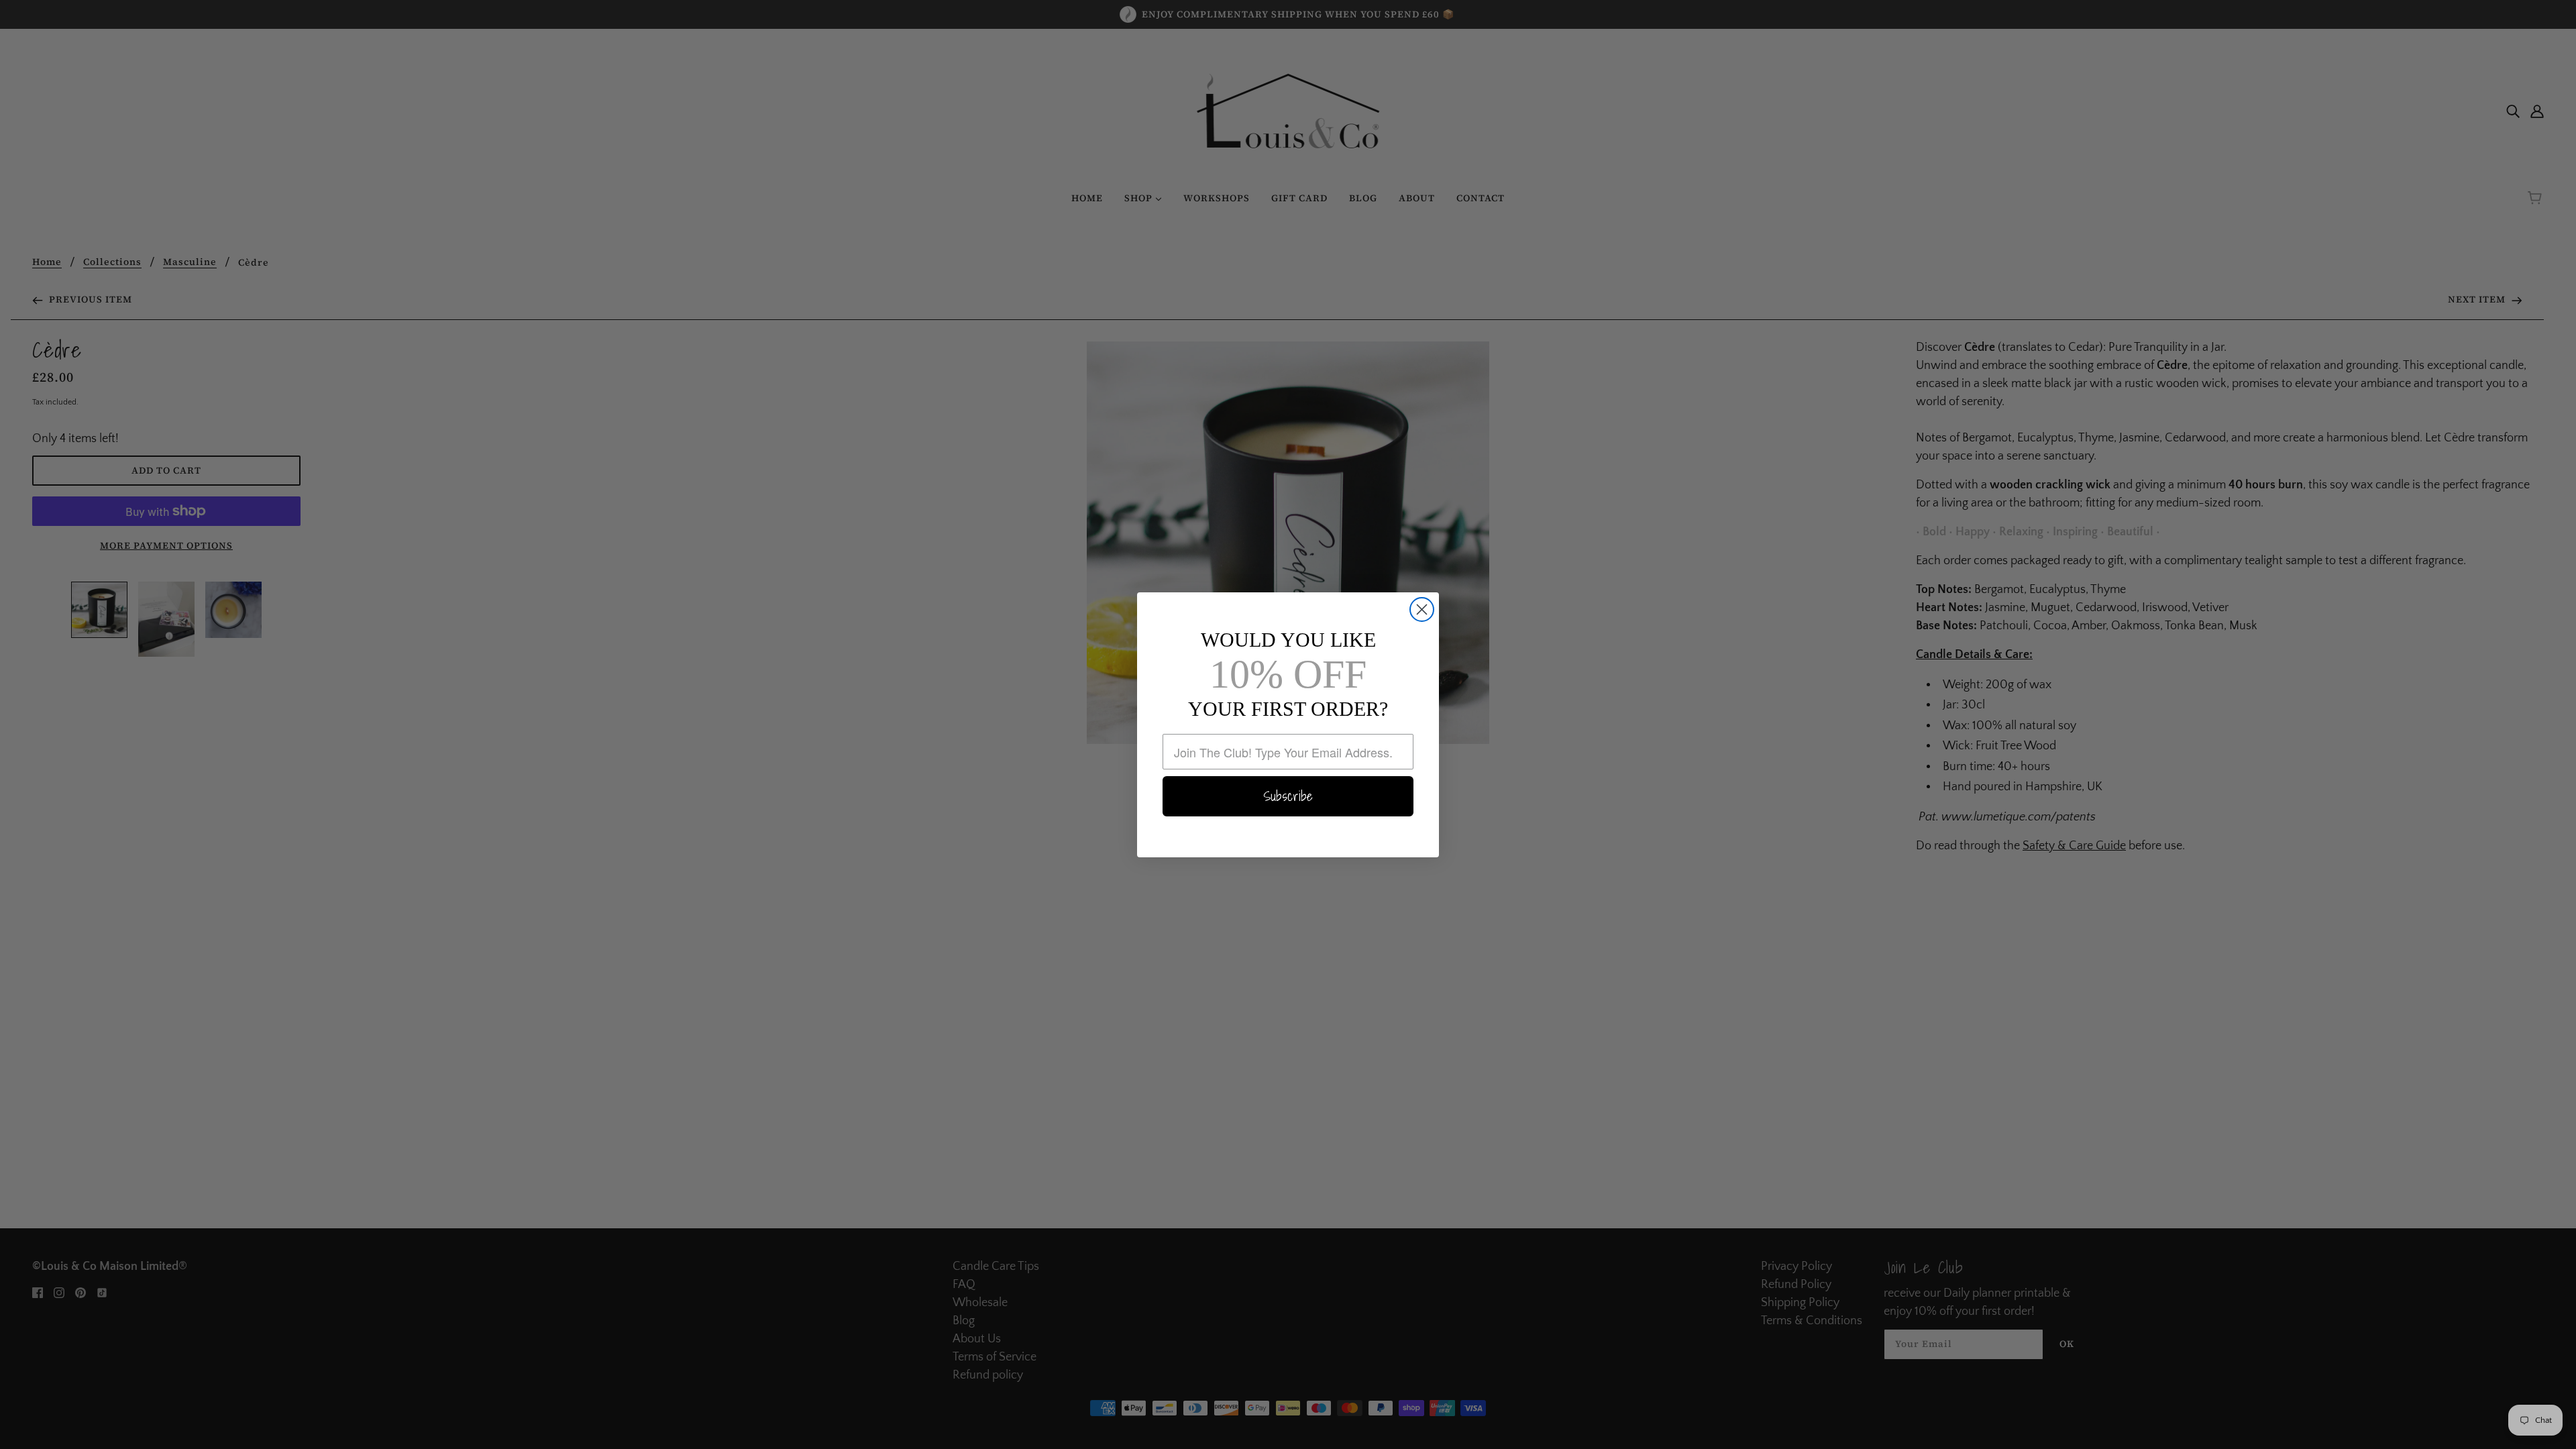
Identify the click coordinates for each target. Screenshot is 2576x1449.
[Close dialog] (1422, 609)
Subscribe (1288, 796)
